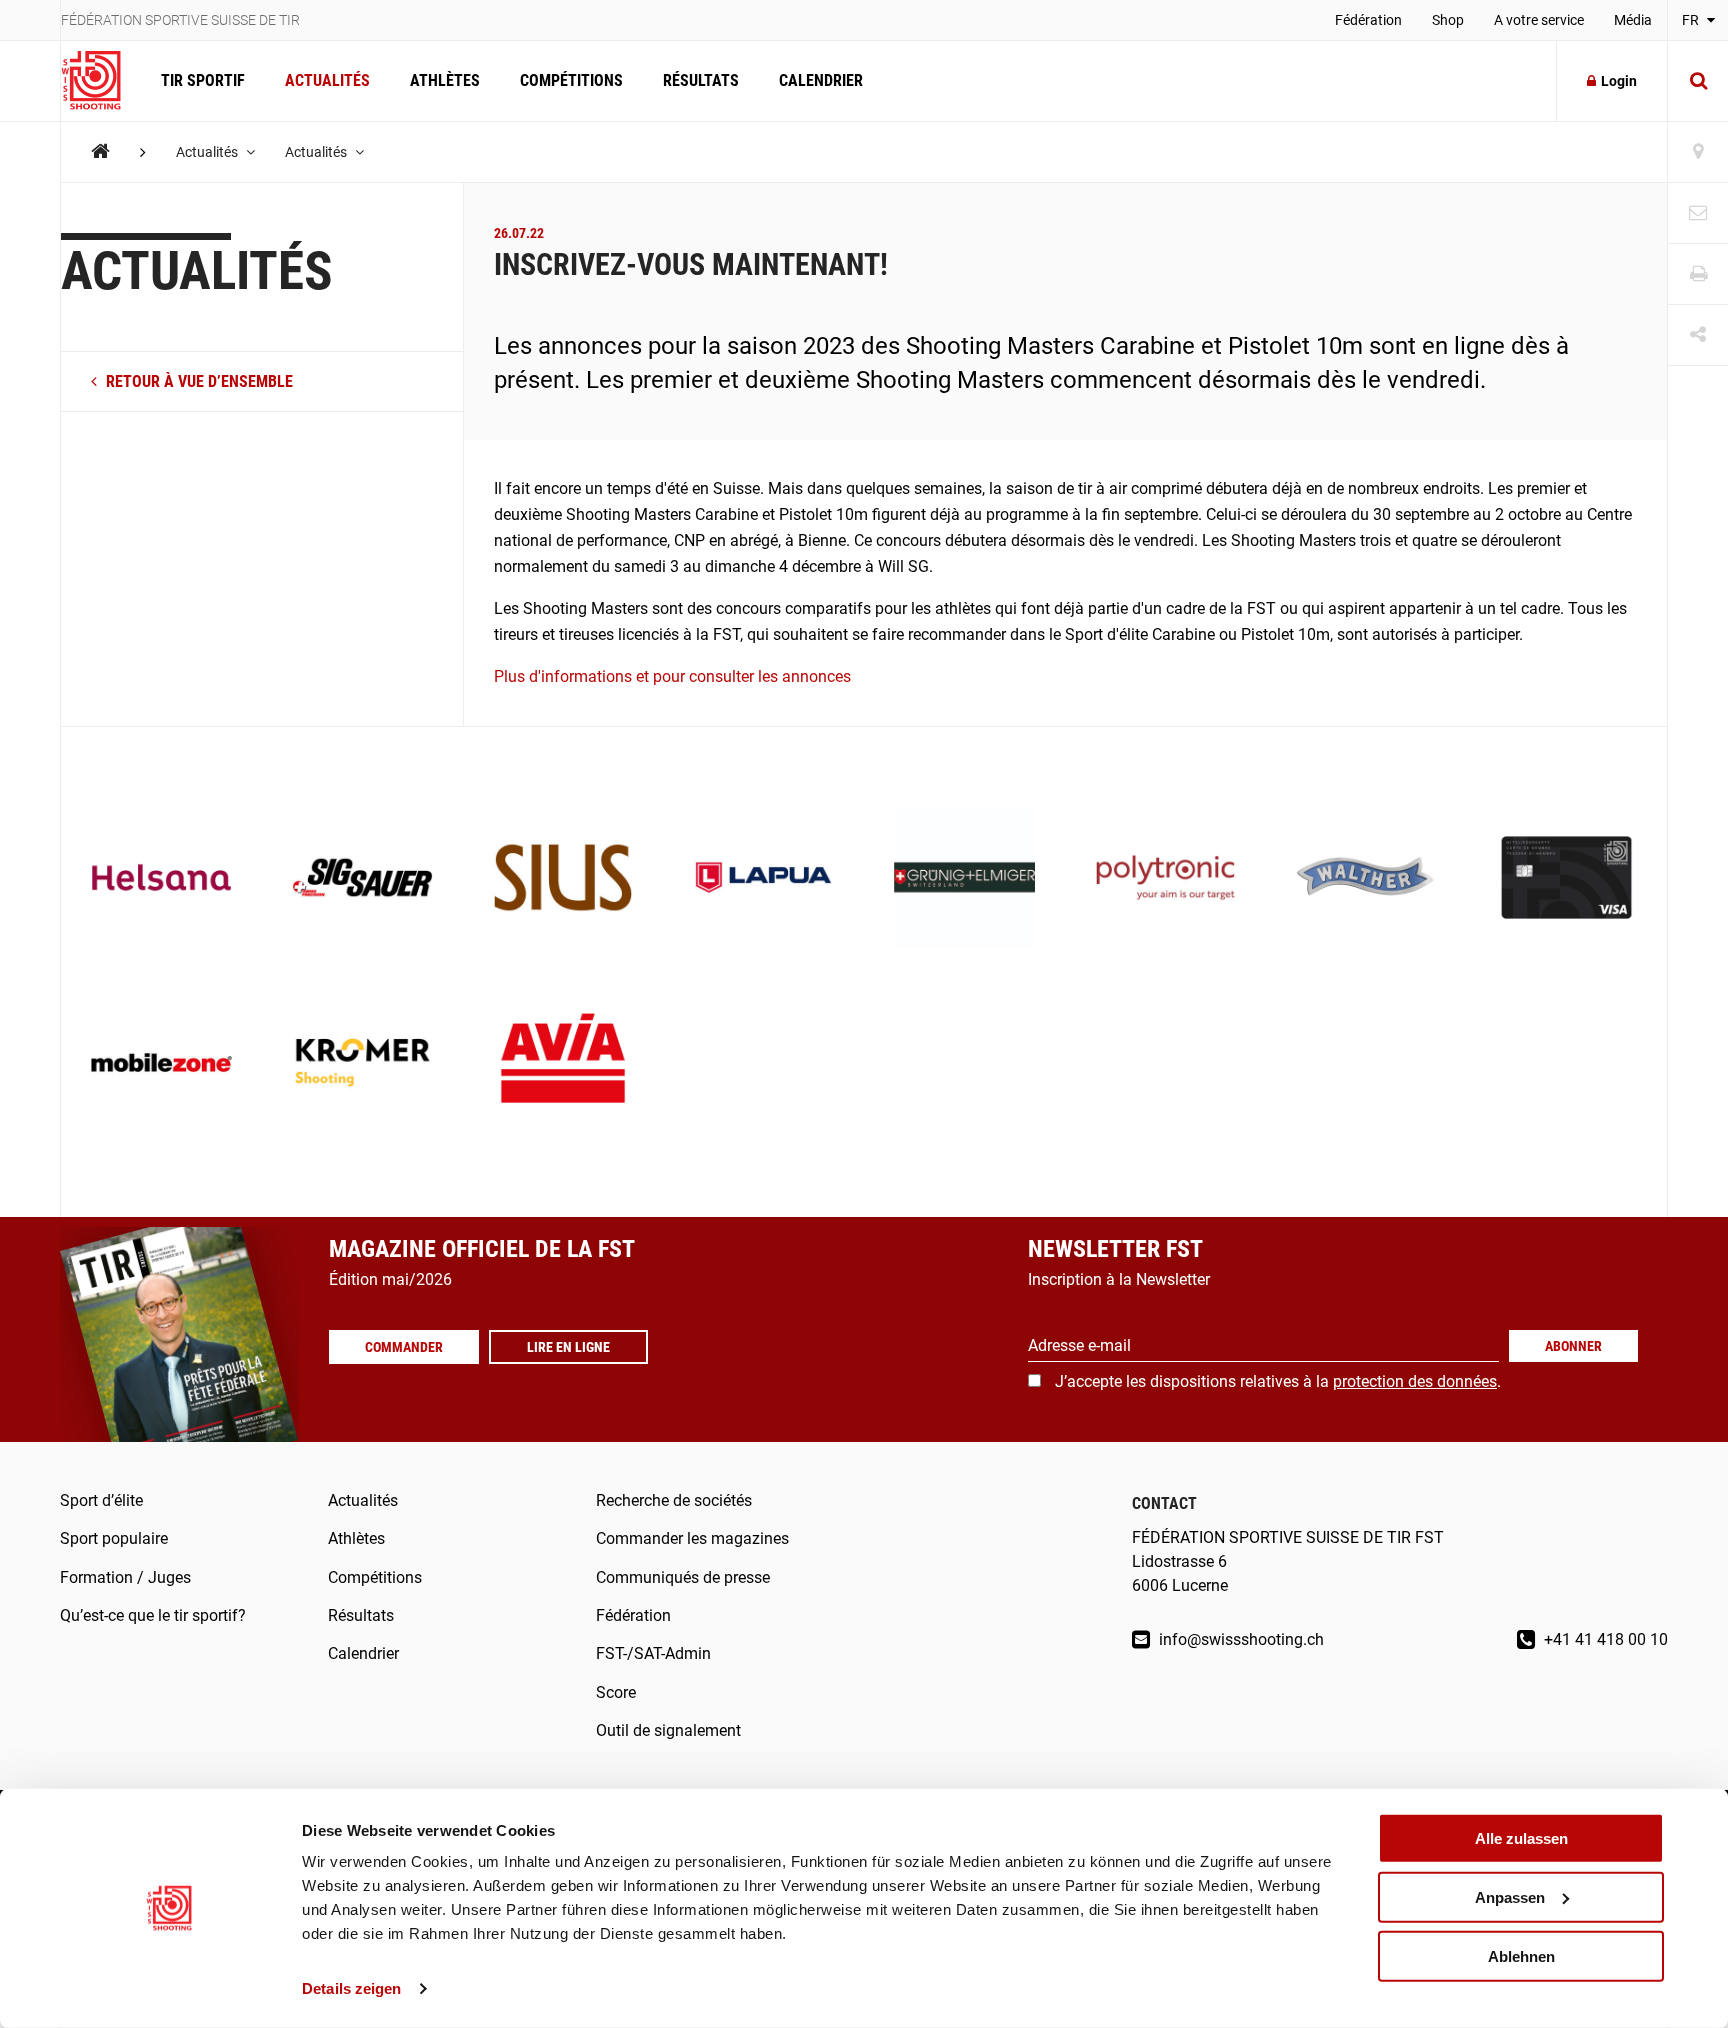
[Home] (100, 151)
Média (1633, 20)
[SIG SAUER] (362, 879)
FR (1692, 20)
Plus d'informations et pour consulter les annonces (672, 676)
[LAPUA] (763, 879)
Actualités (327, 80)
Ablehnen (1521, 1955)
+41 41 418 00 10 (1604, 1639)
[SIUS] (563, 879)
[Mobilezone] (161, 1064)
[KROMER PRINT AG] (362, 1064)
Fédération (1368, 20)
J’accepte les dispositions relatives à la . (1278, 1381)
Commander (404, 1347)
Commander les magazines (692, 1538)
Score (616, 1692)
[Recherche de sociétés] (1698, 152)
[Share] (1698, 335)
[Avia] (563, 1064)
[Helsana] (161, 879)
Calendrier (821, 80)
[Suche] (1698, 81)
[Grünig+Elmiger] (964, 879)
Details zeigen (351, 1988)
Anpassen (1510, 1897)
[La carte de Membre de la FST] (1566, 879)
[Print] (1698, 274)
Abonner (1573, 1346)
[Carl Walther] (1366, 879)
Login (1619, 81)
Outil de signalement (668, 1730)
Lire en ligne (568, 1347)
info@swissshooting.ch (1239, 1639)
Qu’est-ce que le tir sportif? (153, 1615)
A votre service (1539, 20)
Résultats (701, 80)
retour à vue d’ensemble (197, 381)
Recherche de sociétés (674, 1500)
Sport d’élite (101, 1500)
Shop (1448, 20)
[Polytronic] (1165, 879)
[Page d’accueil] (101, 81)
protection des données (1415, 1381)
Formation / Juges (125, 1577)
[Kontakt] (1698, 213)
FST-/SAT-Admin (653, 1653)
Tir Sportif (203, 80)
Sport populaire (114, 1538)
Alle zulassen (1521, 1838)
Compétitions (571, 80)
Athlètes (445, 80)
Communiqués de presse (683, 1577)
